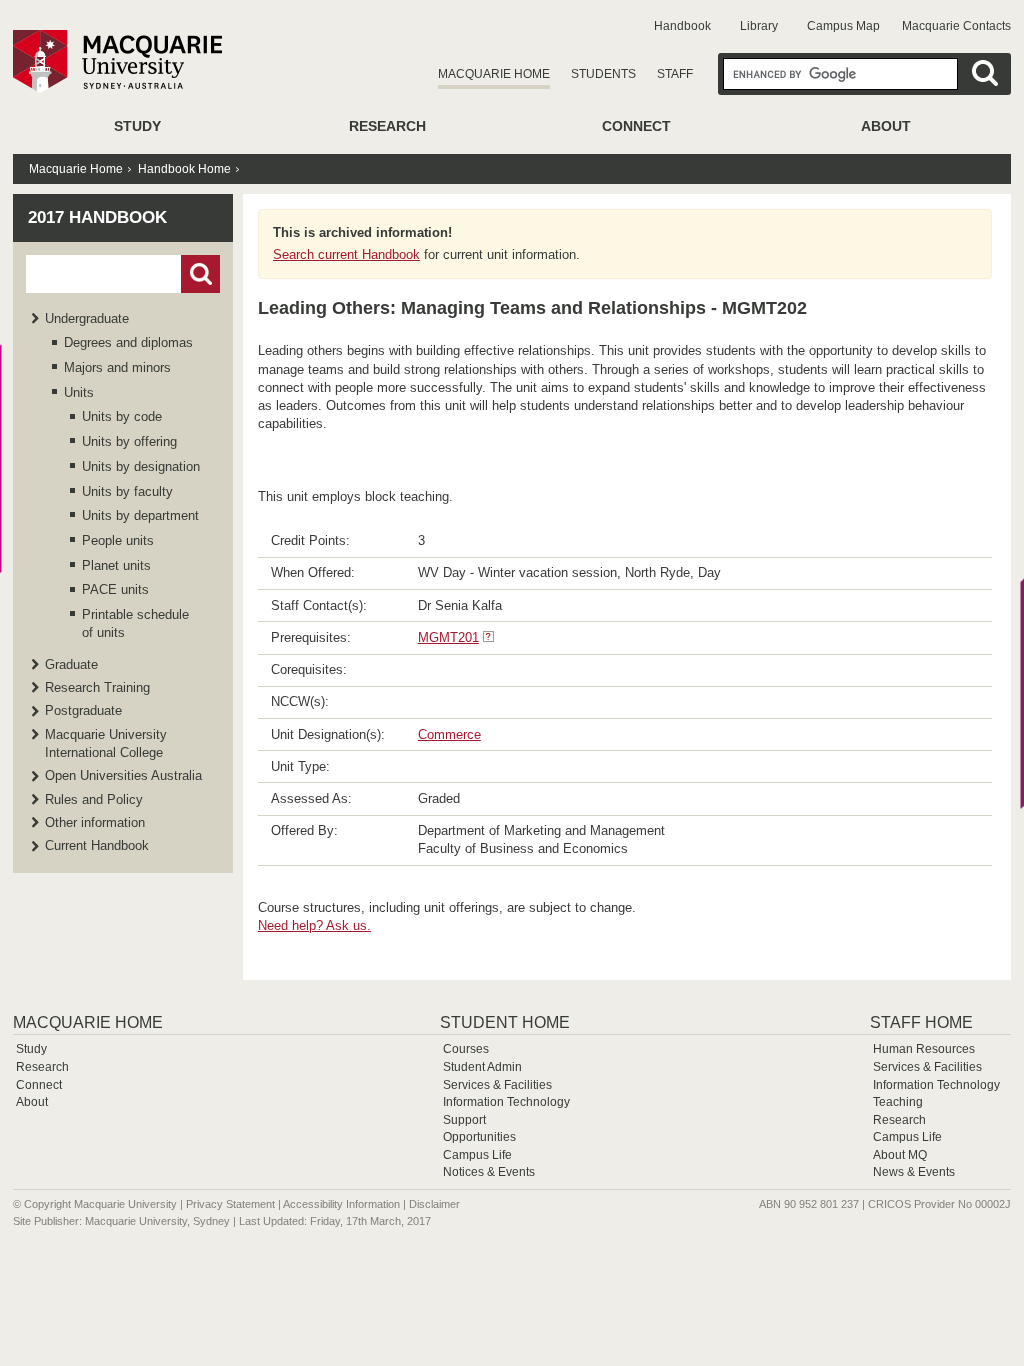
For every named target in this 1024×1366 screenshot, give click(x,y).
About (886, 126)
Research (387, 126)
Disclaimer (434, 1204)
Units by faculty (127, 491)
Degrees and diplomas (128, 342)
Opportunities (479, 1137)
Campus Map (843, 26)
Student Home (505, 1022)
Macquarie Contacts (956, 26)
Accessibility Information (341, 1204)
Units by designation (141, 466)
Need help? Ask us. (314, 925)
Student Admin (482, 1067)
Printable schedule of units (135, 623)
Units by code (122, 416)
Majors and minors (117, 367)
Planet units (116, 565)
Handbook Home (184, 169)
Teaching (898, 1102)
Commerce (449, 734)
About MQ (900, 1155)
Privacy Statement (230, 1204)
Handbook (682, 26)
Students (603, 74)
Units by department (140, 515)
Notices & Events (489, 1172)
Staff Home (921, 1022)
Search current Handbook (346, 254)
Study (137, 126)
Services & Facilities (497, 1085)
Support (464, 1120)
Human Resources (924, 1049)
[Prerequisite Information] (488, 637)
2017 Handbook (97, 217)
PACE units (115, 589)
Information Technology (506, 1102)
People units (118, 540)
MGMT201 (448, 637)
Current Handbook (97, 845)
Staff (675, 74)
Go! (200, 274)
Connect (636, 126)
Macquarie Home (494, 74)
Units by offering (129, 441)
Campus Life (477, 1155)
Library (759, 26)
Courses (466, 1049)
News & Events (914, 1172)
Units (79, 392)
